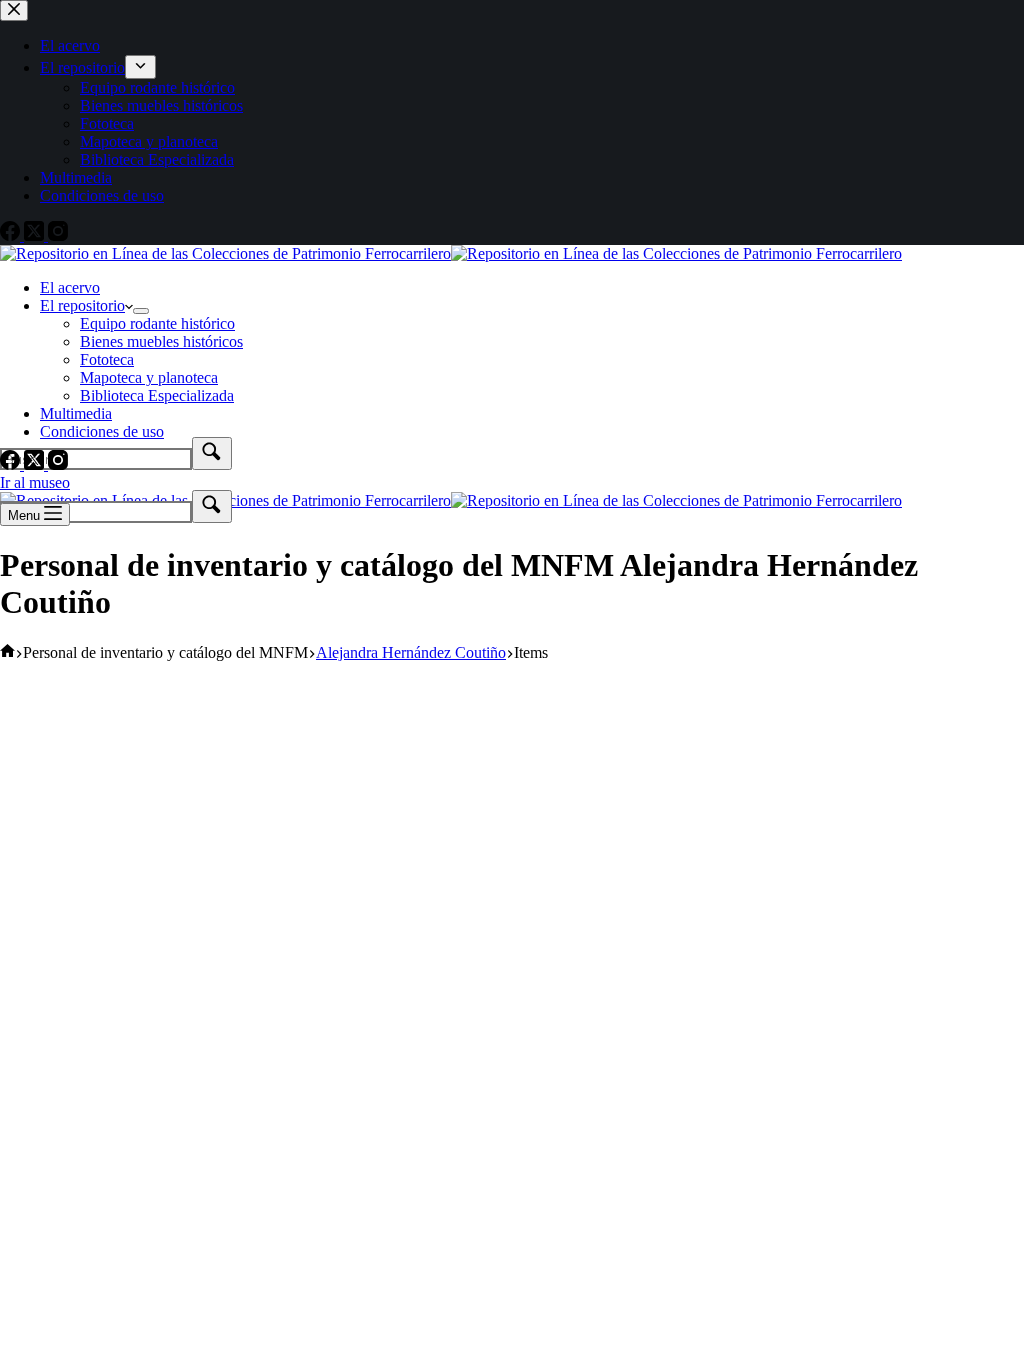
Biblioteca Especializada (157, 395)
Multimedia (76, 413)
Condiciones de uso (102, 431)
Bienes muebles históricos (161, 341)
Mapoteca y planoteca (149, 377)
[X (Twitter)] (36, 464)
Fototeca (107, 359)
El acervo (70, 287)
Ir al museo (35, 482)
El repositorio (82, 305)
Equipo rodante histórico (157, 323)
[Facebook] (12, 464)
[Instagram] (58, 464)
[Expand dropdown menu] (141, 311)
